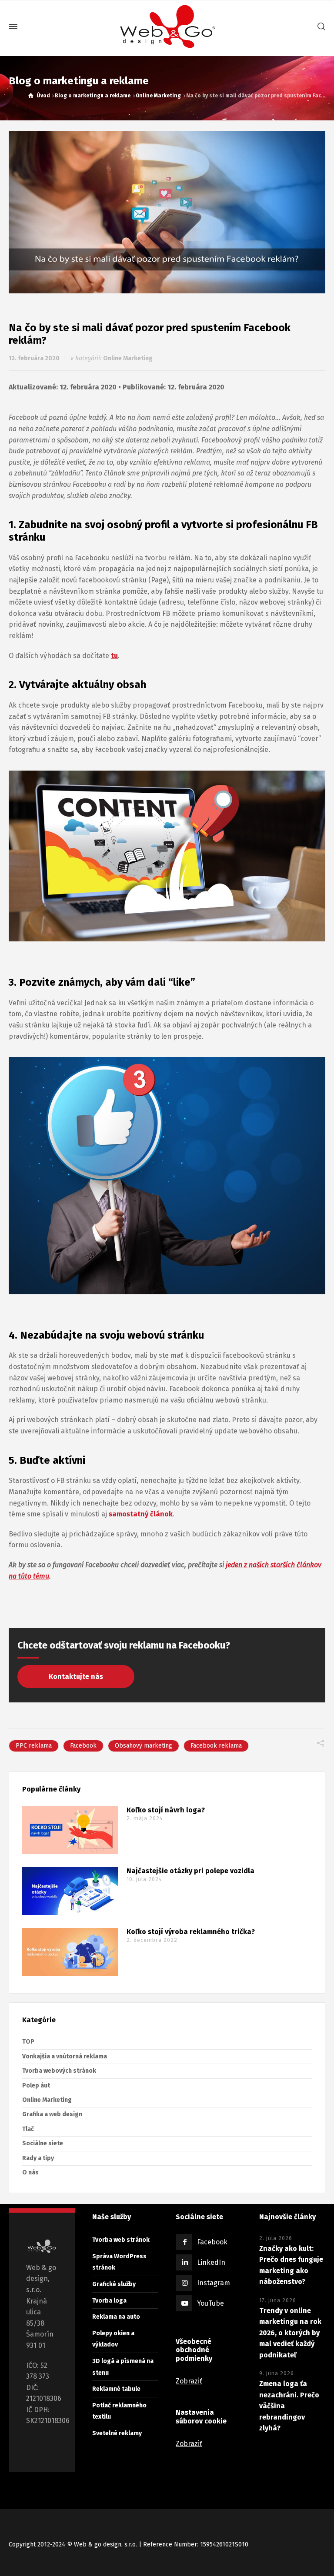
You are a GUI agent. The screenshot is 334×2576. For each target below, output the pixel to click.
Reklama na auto (116, 2317)
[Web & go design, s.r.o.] (167, 27)
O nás (30, 2172)
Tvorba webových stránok (59, 2071)
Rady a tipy (38, 2158)
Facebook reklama (216, 1746)
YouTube (210, 2304)
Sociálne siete (43, 2143)
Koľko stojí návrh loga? (166, 1810)
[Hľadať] (320, 27)
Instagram (214, 2283)
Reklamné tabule (116, 2389)
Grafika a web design (52, 2114)
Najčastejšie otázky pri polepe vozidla (190, 1871)
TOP (28, 2042)
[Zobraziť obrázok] (167, 213)
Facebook (83, 1746)
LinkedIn (211, 2263)
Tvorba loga (109, 2301)
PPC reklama (34, 1746)
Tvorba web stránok (121, 2240)
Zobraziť (189, 2381)
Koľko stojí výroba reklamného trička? (191, 1932)
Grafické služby (114, 2284)
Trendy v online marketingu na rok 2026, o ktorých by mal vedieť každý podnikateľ (290, 2333)
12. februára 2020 (34, 358)
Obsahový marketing (144, 1746)
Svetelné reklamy (117, 2433)
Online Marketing (128, 358)
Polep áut (36, 2086)
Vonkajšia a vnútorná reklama (65, 2056)
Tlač (28, 2129)
